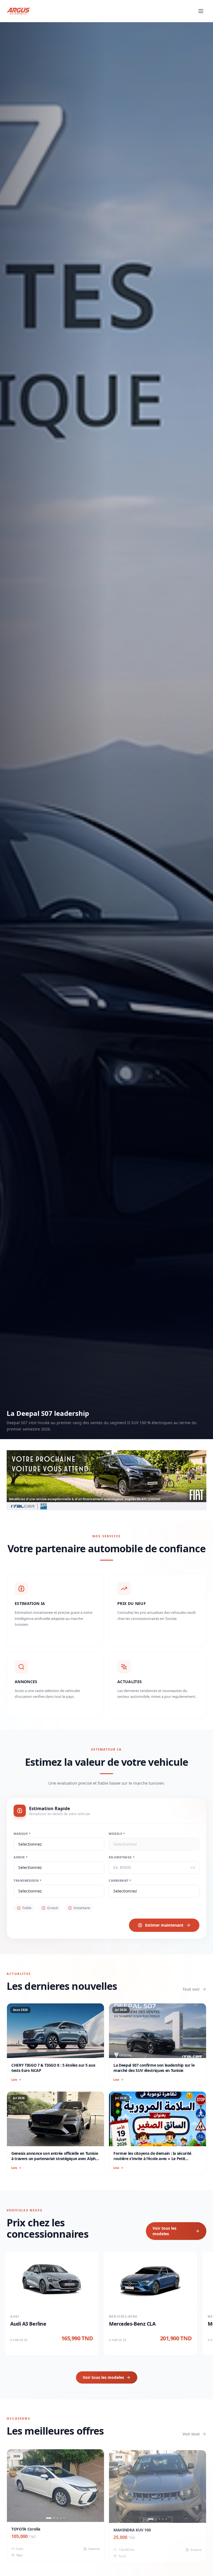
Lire (14, 2080)
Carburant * (120, 1880)
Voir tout (191, 2434)
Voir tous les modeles (164, 2231)
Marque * (22, 1834)
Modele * (117, 1834)
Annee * (21, 1857)
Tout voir (191, 1989)
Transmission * (28, 1880)
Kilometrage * (122, 1857)
